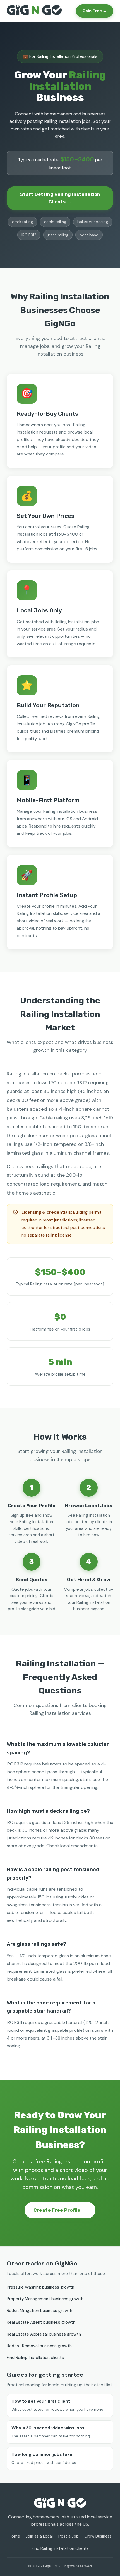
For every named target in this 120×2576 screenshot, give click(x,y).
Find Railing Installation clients (35, 2358)
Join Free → (95, 11)
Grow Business (98, 2536)
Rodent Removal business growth (39, 2346)
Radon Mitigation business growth (39, 2311)
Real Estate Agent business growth (41, 2322)
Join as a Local (39, 2536)
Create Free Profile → (60, 2210)
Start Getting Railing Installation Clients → (60, 198)
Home (14, 2536)
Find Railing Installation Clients (60, 2548)
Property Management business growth (45, 2299)
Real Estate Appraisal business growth (44, 2334)
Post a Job (69, 2536)
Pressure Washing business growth (40, 2287)
